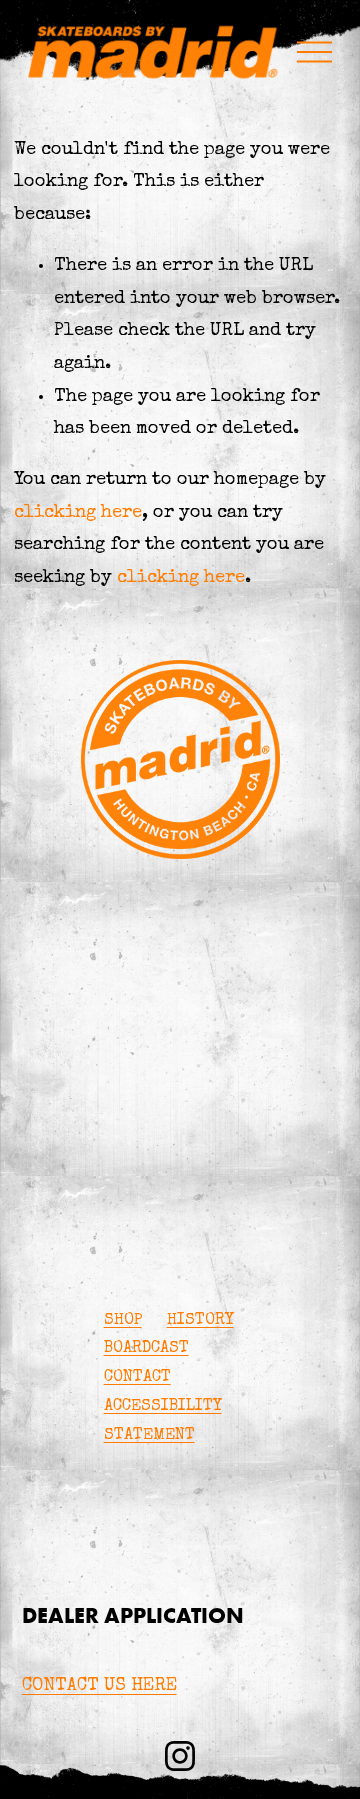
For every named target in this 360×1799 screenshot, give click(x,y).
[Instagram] (180, 1756)
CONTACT (137, 1378)
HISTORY (200, 1321)
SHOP (123, 1321)
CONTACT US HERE (99, 1686)
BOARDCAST (146, 1349)
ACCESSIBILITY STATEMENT (163, 1421)
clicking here (78, 513)
